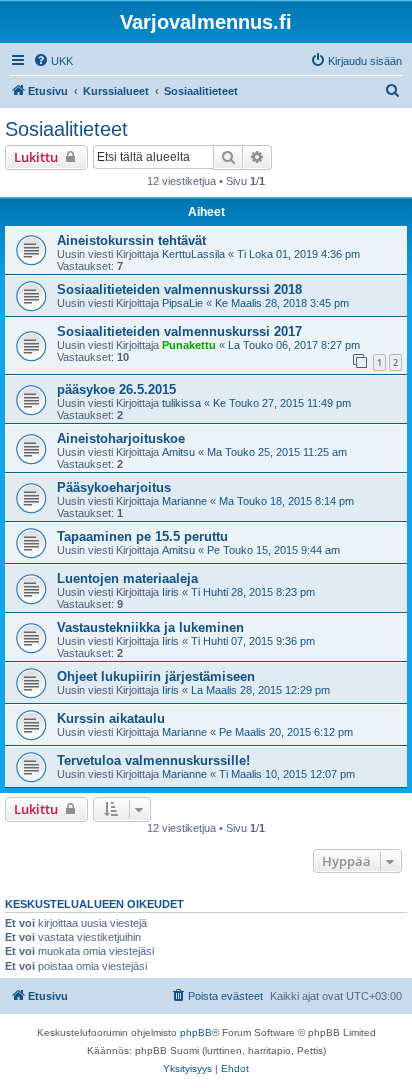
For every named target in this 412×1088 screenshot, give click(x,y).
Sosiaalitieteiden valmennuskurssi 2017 (179, 331)
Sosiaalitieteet (66, 129)
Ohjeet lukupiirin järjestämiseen (156, 676)
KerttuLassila (193, 254)
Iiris (170, 592)
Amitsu (178, 452)
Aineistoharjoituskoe (121, 438)
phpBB (196, 1032)
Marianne (184, 501)
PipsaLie (182, 303)
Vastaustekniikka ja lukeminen (150, 627)
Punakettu (189, 345)
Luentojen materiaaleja (127, 578)
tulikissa (181, 403)
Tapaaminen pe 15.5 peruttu (142, 536)
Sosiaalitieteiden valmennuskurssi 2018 (179, 289)
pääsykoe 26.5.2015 (116, 389)
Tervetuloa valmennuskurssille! (153, 760)
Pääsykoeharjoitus (114, 487)
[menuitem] (53, 61)
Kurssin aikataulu (111, 718)
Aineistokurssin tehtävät (131, 240)
